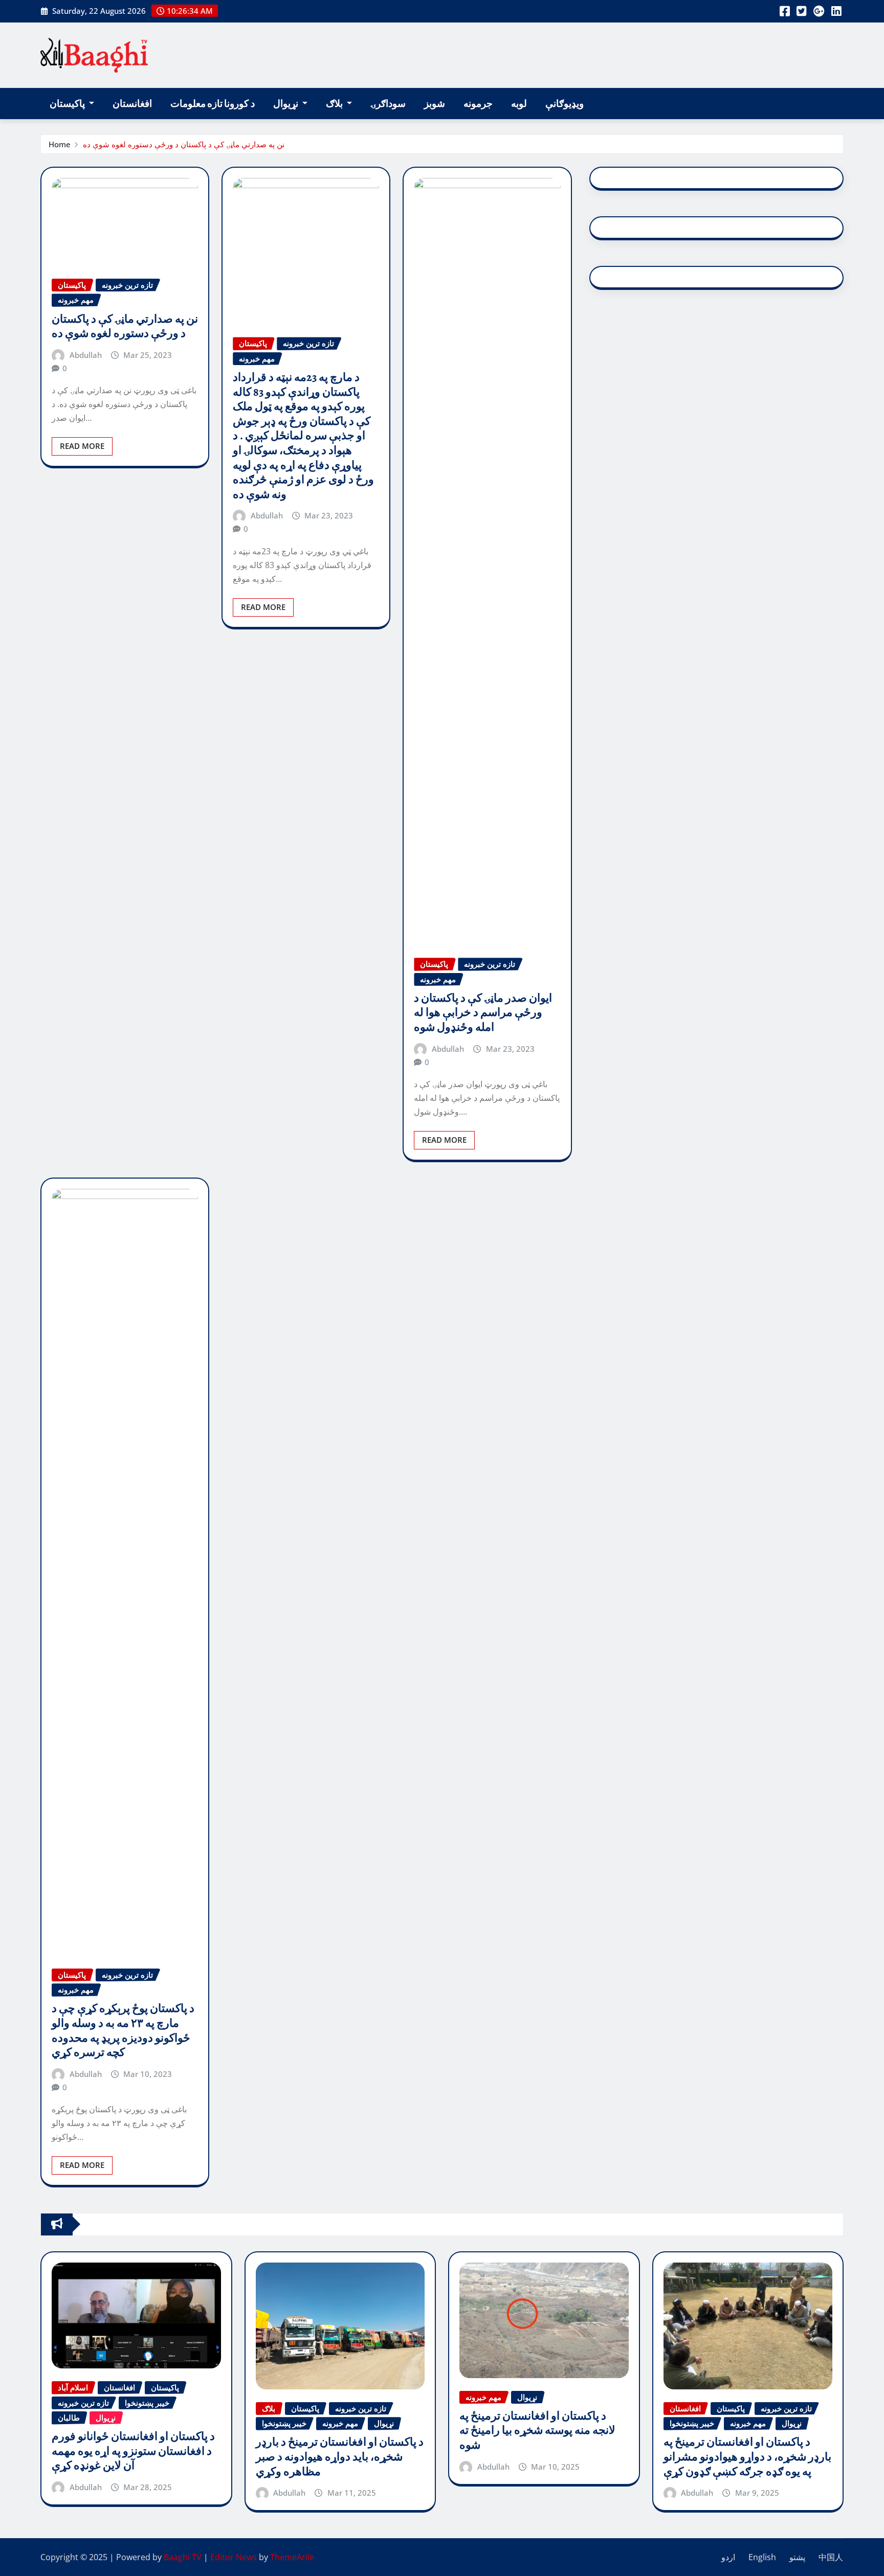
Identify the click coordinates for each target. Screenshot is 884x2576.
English (762, 2557)
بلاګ (335, 104)
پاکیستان (68, 104)
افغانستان (132, 104)
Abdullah (86, 355)
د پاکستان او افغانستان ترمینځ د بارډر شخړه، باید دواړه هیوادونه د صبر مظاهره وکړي (340, 2457)
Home (60, 144)
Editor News (234, 2557)
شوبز (435, 104)
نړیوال (286, 104)
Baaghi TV (183, 2557)
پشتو (797, 2557)
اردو (728, 2557)
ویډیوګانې (565, 104)
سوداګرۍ (388, 104)
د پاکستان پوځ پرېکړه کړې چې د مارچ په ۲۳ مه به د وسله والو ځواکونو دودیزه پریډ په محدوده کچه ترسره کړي (123, 2030)
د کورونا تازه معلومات (212, 104)
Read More (82, 446)
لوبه (519, 104)
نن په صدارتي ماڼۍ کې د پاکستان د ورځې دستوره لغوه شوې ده (184, 144)
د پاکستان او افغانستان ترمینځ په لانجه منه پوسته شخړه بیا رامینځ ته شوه (537, 2431)
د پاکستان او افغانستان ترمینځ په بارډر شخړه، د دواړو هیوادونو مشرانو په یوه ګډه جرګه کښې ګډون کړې (747, 2457)
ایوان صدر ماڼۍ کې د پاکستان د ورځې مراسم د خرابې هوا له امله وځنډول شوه (483, 1013)
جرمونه (478, 104)
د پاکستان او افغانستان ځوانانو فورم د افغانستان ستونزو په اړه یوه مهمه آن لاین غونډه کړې (133, 2451)
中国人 (831, 2557)
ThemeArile (292, 2557)
